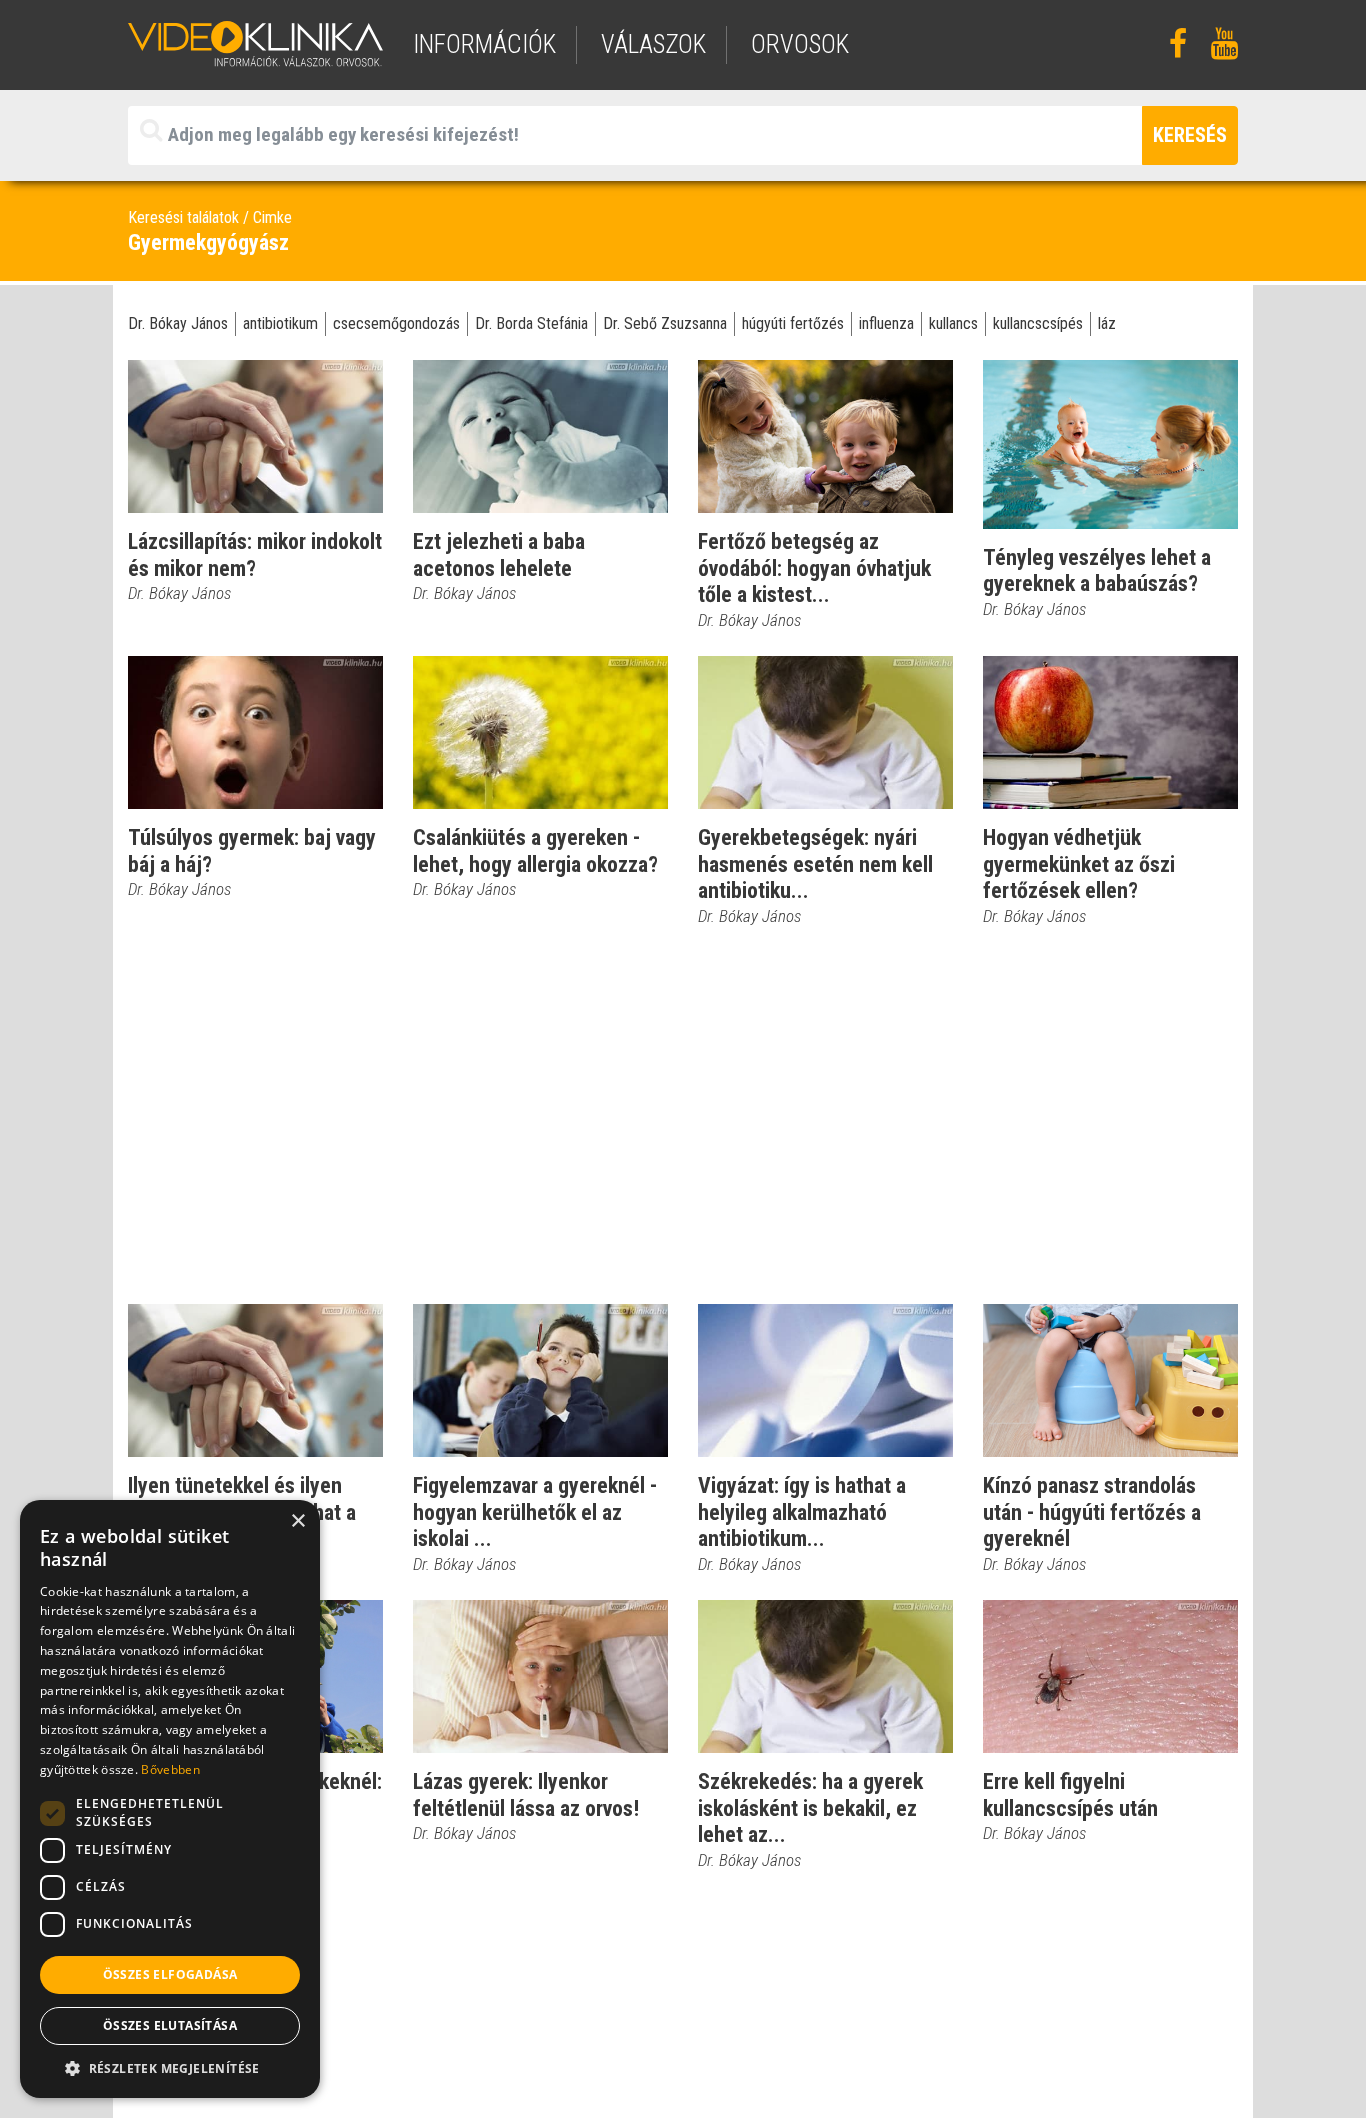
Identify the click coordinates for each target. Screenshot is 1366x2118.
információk (484, 44)
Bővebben (170, 1769)
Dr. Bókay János (178, 323)
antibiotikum (280, 323)
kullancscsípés (1038, 323)
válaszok (653, 44)
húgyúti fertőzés (793, 323)
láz (1107, 323)
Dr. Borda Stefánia (531, 323)
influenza (886, 323)
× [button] (297, 1521)
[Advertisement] (683, 1116)
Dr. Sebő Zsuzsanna (665, 323)
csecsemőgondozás (396, 323)
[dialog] (170, 1799)
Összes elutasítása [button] (170, 2025)
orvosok (800, 44)
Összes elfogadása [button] (170, 1974)
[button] (170, 2068)
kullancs (953, 323)
